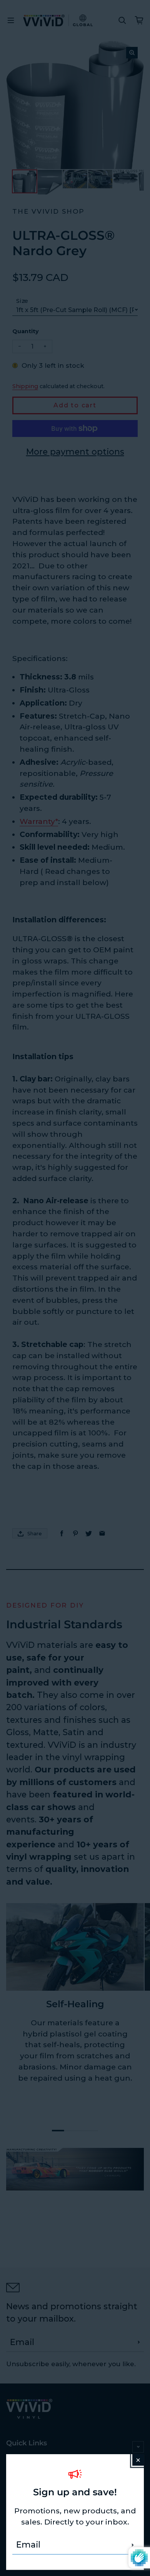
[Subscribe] (133, 2545)
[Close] (138, 2460)
